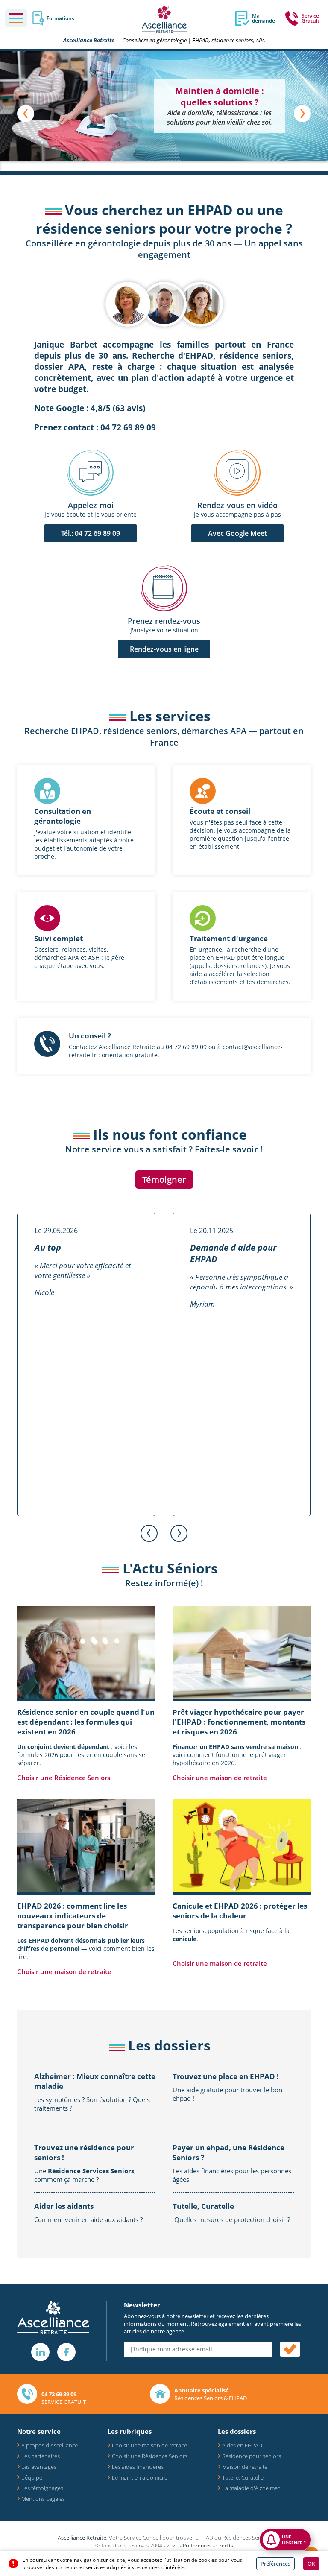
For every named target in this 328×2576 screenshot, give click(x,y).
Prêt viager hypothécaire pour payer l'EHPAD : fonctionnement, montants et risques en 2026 (239, 1722)
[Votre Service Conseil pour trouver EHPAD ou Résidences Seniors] (164, 19)
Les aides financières (138, 2467)
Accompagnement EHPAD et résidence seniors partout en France (220, 102)
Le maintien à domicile (140, 2477)
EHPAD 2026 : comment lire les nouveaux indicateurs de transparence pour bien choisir (73, 1916)
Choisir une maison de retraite (220, 1778)
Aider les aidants (64, 2206)
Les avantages (39, 2467)
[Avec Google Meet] (237, 474)
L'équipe (32, 2477)
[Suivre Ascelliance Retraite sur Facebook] (66, 2352)
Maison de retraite (245, 2467)
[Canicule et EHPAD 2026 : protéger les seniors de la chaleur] (242, 1846)
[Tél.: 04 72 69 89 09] (91, 474)
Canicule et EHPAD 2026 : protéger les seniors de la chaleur (240, 1911)
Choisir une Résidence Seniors (64, 1778)
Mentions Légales (43, 2499)
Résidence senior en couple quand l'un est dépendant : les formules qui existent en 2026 (86, 1722)
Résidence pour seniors (252, 2456)
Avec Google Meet (237, 533)
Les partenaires (41, 2456)
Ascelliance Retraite (89, 40)
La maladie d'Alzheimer (251, 2488)
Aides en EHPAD (242, 2445)
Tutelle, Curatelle (203, 2206)
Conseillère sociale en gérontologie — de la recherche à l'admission (220, 129)
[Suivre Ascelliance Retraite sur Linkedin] (40, 2352)
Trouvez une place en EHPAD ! (226, 2076)
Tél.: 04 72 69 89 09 (91, 533)
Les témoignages (42, 2488)
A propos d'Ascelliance (50, 2445)
